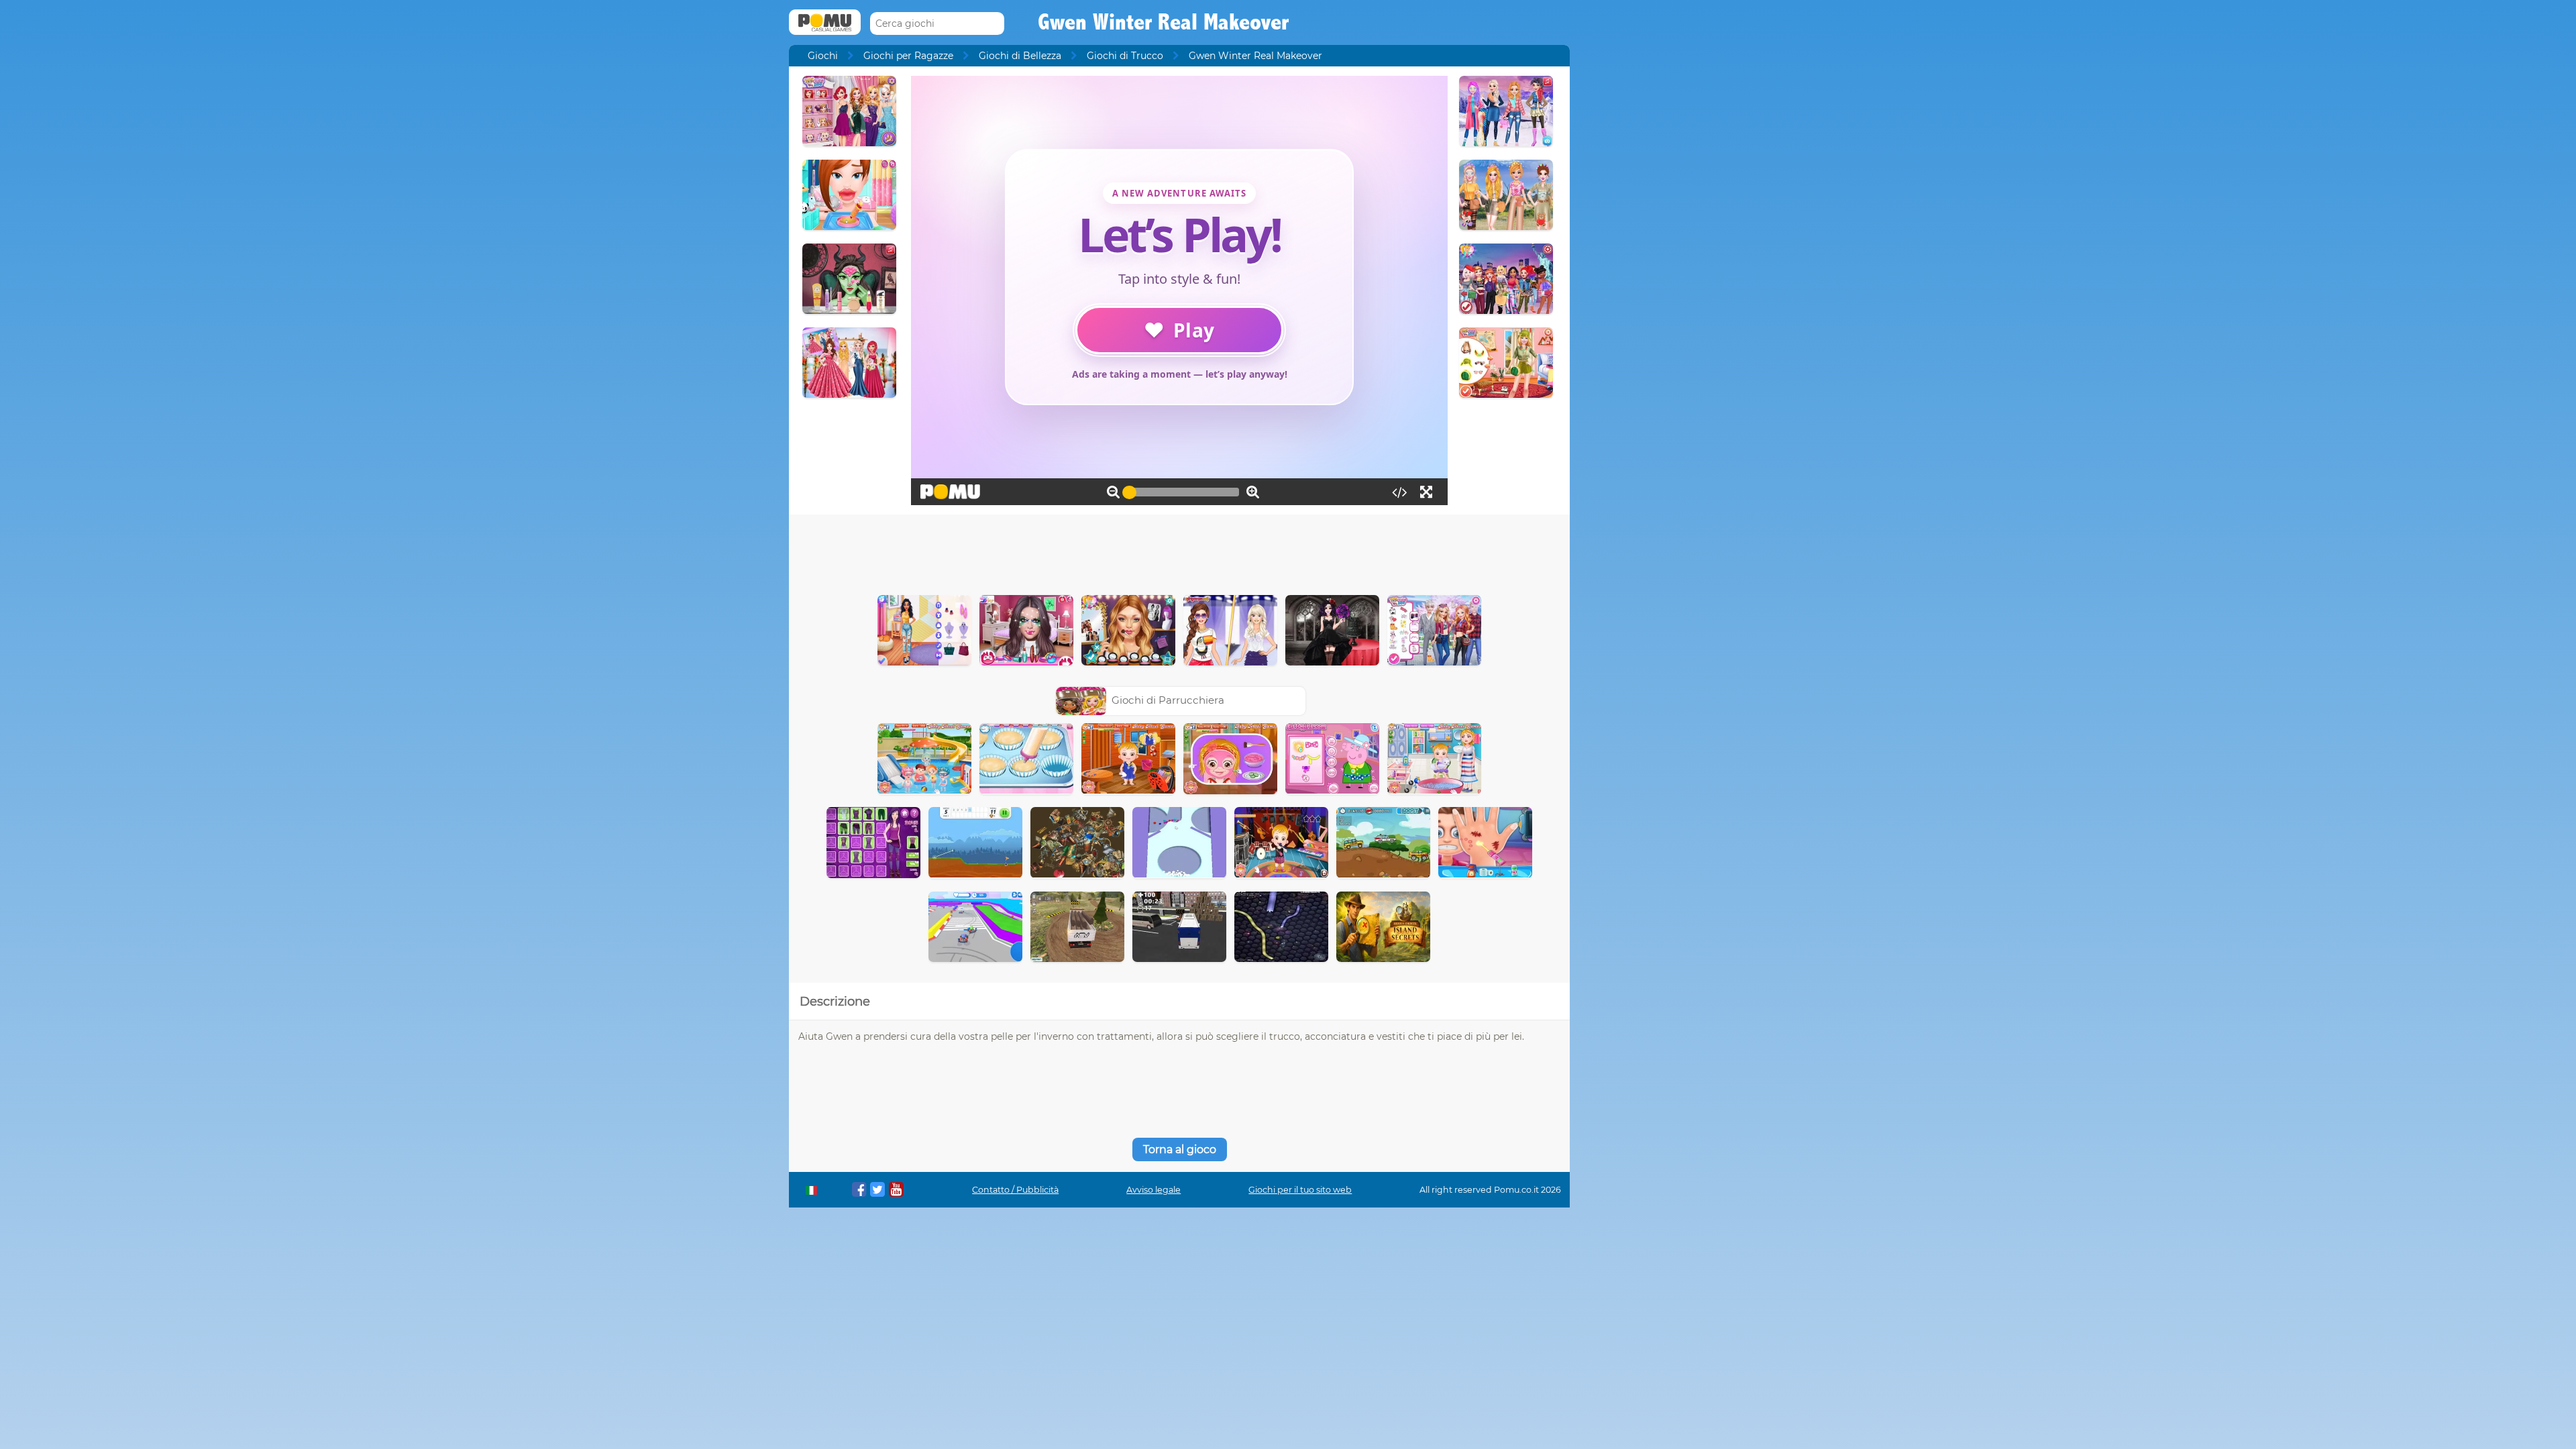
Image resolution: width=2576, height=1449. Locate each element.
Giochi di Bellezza (1020, 56)
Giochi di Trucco (1125, 56)
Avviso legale (1153, 1190)
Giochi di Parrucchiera (1168, 700)
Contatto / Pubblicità (1015, 1190)
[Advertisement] (1179, 551)
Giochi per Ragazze (908, 56)
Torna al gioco (1180, 1149)
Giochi (823, 56)
